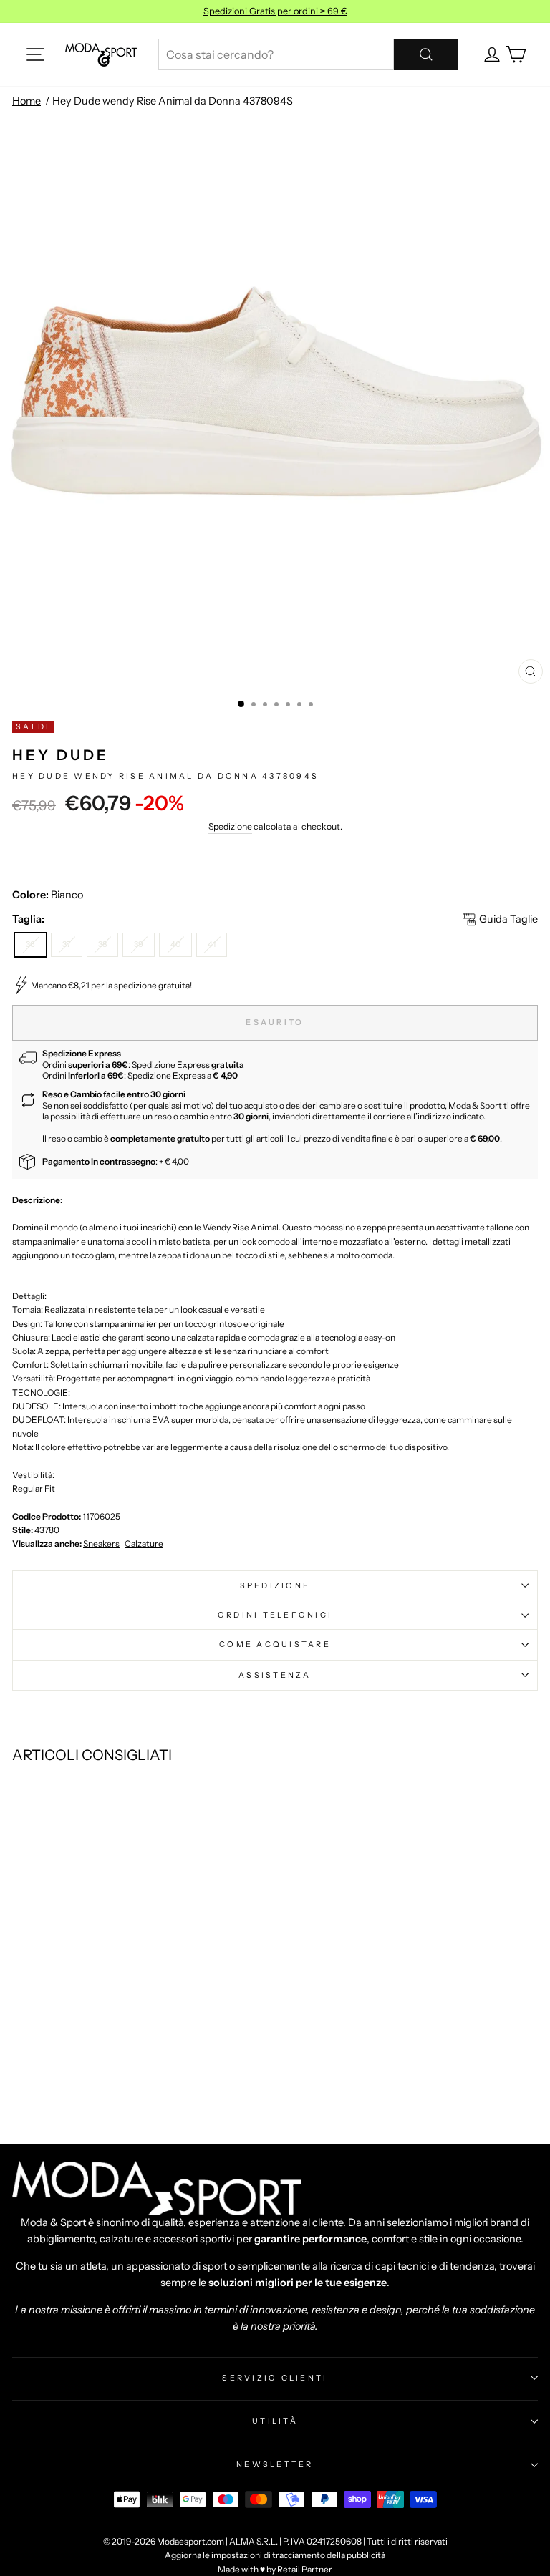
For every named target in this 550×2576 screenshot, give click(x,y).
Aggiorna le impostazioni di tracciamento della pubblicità (275, 2555)
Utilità (275, 2421)
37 (67, 944)
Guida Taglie (508, 919)
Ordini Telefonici (275, 1615)
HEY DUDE (61, 755)
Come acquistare (275, 1644)
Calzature (144, 1544)
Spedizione (230, 826)
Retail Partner (305, 2569)
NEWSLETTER (275, 2464)
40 (175, 944)
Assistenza (275, 1675)
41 (212, 944)
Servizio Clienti (275, 2378)
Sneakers (101, 1544)
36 (30, 944)
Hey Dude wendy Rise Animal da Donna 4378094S (173, 101)
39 (139, 944)
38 (102, 944)
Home (26, 101)
